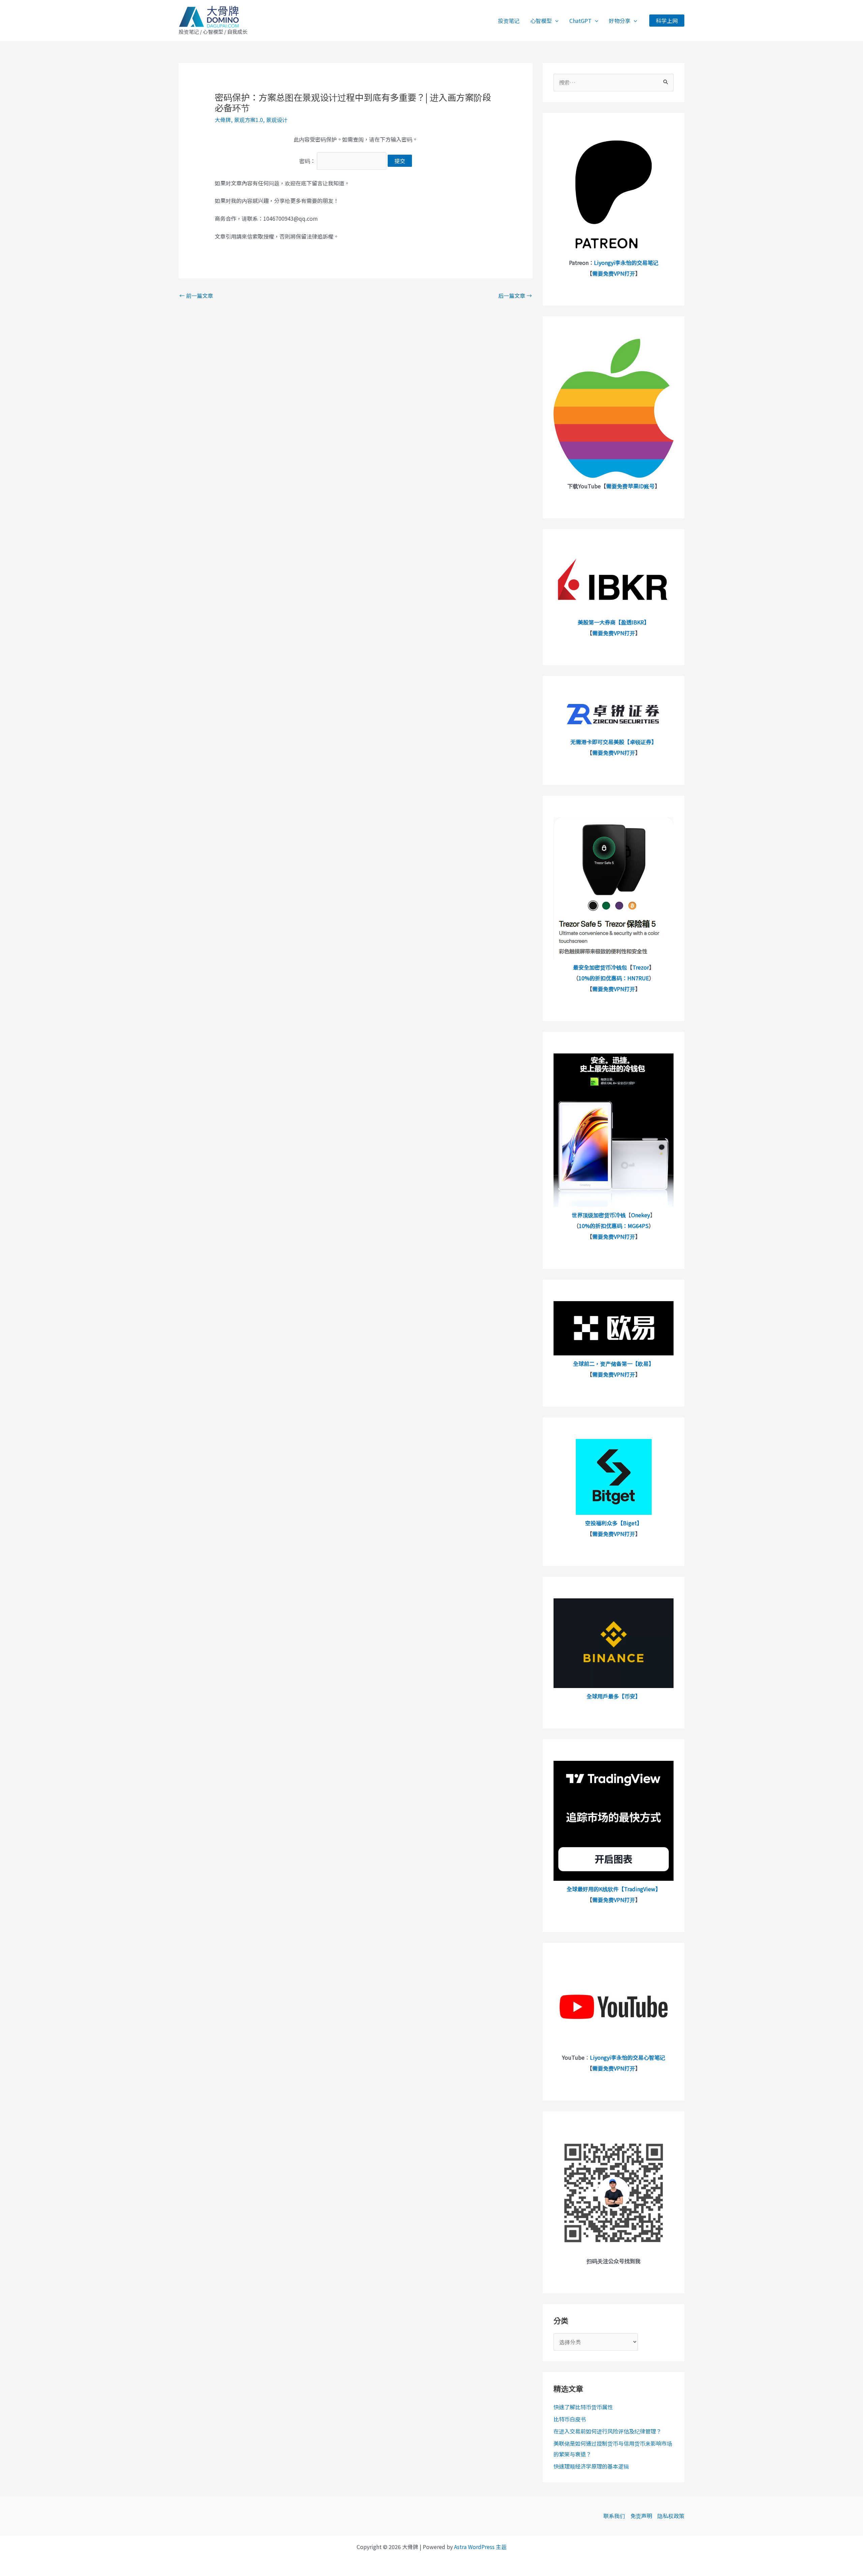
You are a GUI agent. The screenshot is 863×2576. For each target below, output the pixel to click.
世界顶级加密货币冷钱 (599, 1215)
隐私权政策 (671, 2516)
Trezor (641, 967)
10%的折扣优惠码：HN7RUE (614, 978)
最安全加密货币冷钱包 (600, 967)
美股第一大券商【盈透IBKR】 (614, 622)
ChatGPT (581, 21)
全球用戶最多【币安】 (614, 1696)
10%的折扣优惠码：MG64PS (614, 1226)
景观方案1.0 (248, 120)
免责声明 (641, 2516)
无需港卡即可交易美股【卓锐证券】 (614, 742)
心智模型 (541, 21)
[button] (555, 21)
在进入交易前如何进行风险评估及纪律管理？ (607, 2431)
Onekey (641, 1215)
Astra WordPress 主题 (480, 2547)
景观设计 (277, 120)
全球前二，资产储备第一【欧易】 (614, 1363)
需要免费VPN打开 (614, 273)
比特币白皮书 (570, 2419)
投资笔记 (509, 21)
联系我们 (614, 2516)
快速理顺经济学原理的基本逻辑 (591, 2466)
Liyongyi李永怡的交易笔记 (626, 263)
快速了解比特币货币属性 (583, 2407)
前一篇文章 (196, 296)
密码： (308, 161)
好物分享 (620, 21)
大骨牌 (223, 120)
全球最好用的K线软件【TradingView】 (614, 1889)
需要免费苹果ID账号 (630, 486)
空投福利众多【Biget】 (614, 1523)
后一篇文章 (515, 296)
